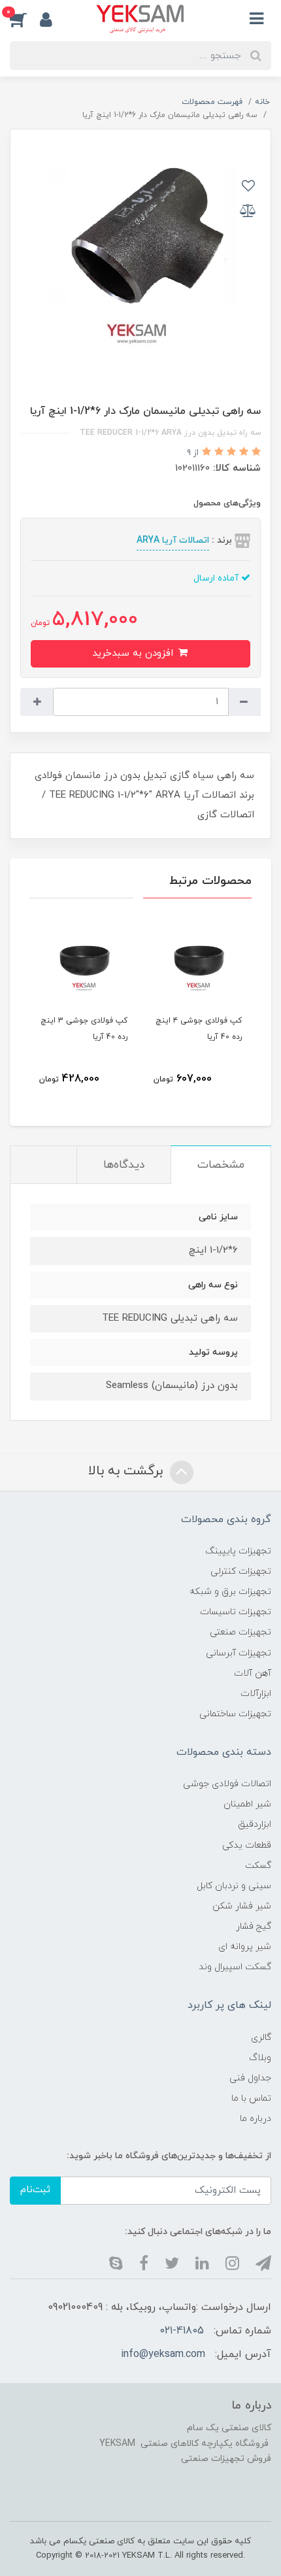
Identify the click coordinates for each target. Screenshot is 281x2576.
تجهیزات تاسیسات (236, 1612)
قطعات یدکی (247, 1845)
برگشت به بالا (127, 1471)
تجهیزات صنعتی (240, 1632)
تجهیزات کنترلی (241, 1571)
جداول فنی (250, 2078)
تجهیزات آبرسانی (239, 1653)
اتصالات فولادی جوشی (227, 1784)
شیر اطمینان (247, 1804)
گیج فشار (254, 1926)
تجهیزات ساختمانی (235, 1714)
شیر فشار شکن (242, 1906)
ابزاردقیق (255, 1824)
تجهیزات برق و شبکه (230, 1592)
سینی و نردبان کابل (234, 1886)
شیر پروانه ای (245, 1947)
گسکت (258, 1866)
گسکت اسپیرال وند (235, 1967)
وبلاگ (260, 2058)
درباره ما (256, 2119)
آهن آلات (253, 1673)
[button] (25, 19)
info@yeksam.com (163, 2354)
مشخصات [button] (221, 1165)
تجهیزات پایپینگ (238, 1551)
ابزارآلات (256, 1694)
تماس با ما (251, 2098)
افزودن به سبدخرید (134, 653)
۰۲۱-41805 (182, 2331)
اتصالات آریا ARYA (173, 540)
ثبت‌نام (35, 2190)
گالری (261, 2038)
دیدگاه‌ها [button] (124, 1165)
